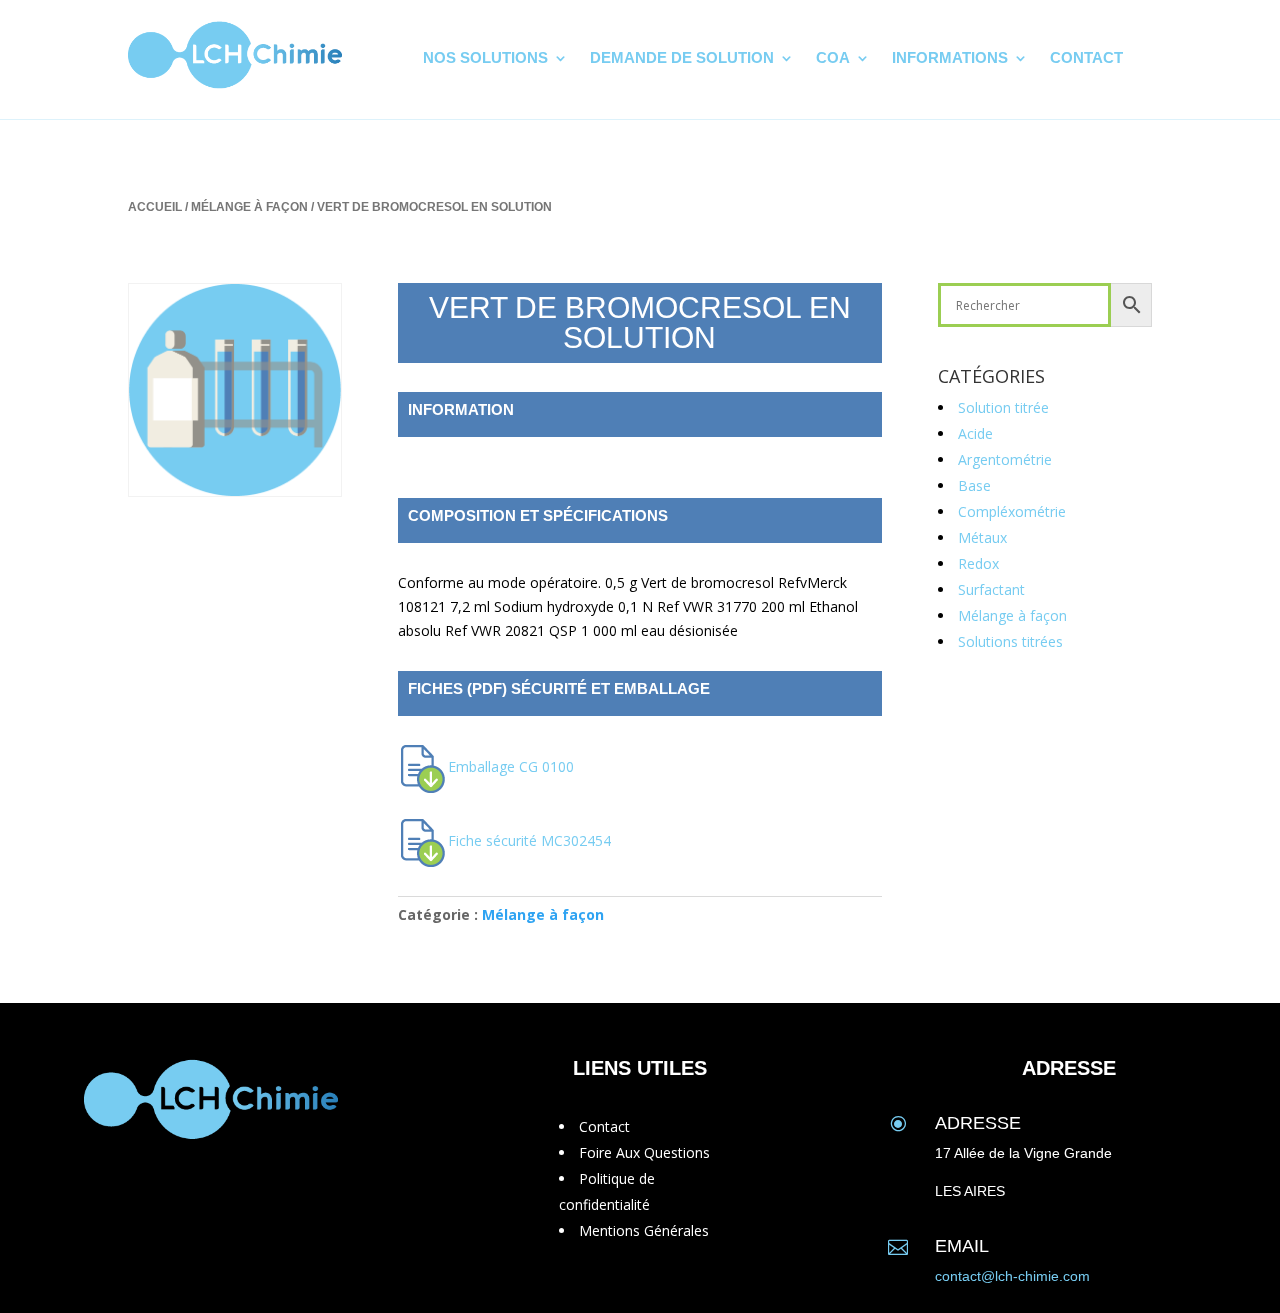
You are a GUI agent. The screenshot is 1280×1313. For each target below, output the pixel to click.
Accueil (155, 207)
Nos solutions (485, 58)
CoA (833, 58)
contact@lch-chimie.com (1012, 1276)
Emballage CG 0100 (511, 766)
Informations (950, 58)
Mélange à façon (249, 207)
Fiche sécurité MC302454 (529, 840)
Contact (1086, 58)
